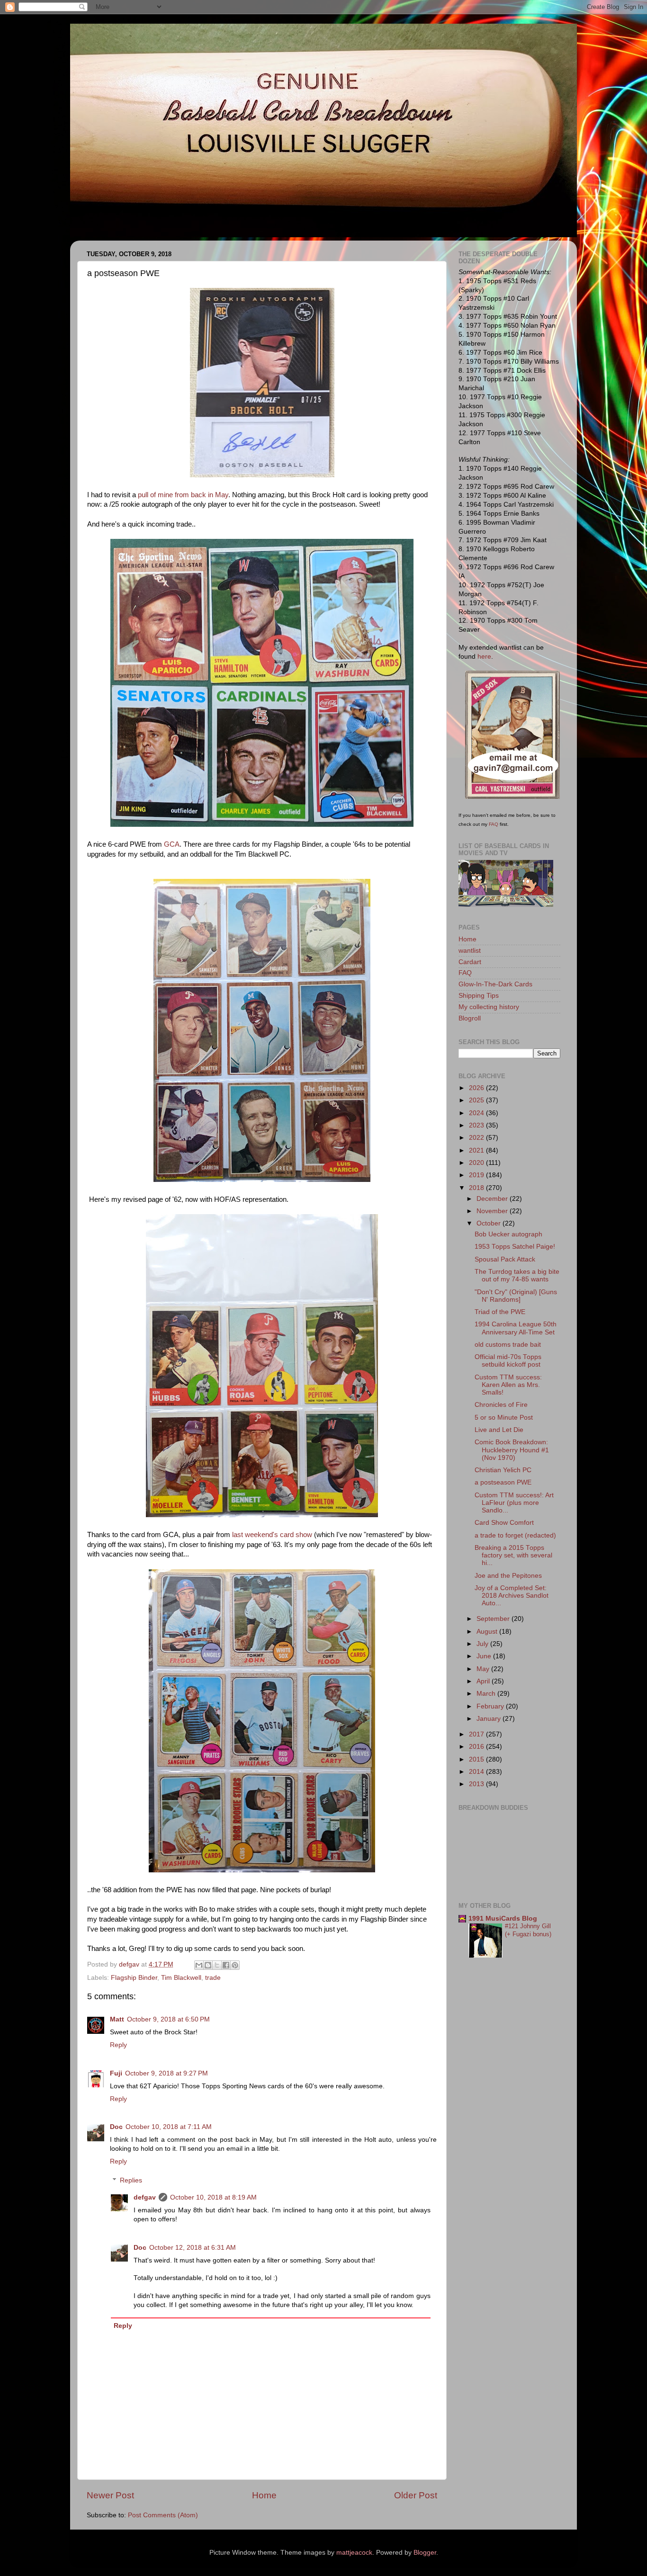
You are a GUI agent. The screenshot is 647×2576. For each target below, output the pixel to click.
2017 (477, 1734)
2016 (477, 1747)
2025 (477, 1100)
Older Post (416, 2495)
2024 (477, 1113)
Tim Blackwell (181, 1978)
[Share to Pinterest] (235, 1965)
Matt (117, 2019)
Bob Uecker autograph (508, 1234)
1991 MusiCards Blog (503, 1919)
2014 (477, 1772)
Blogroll (470, 1018)
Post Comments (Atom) (163, 2515)
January (490, 1719)
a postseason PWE (503, 1482)
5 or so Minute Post (504, 1418)
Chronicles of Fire (501, 1405)
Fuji (116, 2073)
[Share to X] (217, 1965)
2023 (477, 1125)
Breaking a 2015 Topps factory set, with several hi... (513, 1555)
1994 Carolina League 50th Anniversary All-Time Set (516, 1328)
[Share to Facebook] (226, 1965)
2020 (477, 1163)
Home (264, 2495)
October (490, 1223)
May (484, 1669)
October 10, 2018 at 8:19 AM (213, 2197)
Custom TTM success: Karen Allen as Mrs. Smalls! (508, 1385)
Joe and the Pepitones (508, 1576)
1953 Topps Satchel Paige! (515, 1247)
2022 (477, 1138)
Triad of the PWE (500, 1312)
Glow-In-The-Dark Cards (495, 984)
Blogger (425, 2553)
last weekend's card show (272, 1535)
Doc (116, 2127)
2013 (477, 1784)
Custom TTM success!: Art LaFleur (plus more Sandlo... (514, 1503)
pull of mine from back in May (183, 495)
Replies (131, 2180)
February (491, 1706)
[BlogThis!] (208, 1965)
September (494, 1619)
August (488, 1632)
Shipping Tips (479, 996)
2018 (477, 1188)
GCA (172, 844)
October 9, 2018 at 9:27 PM (166, 2073)
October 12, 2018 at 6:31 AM (193, 2248)
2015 (477, 1759)
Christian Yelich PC (503, 1470)
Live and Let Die (499, 1430)
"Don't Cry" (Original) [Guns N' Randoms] (516, 1296)
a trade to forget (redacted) (515, 1535)
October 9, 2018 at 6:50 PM (168, 2019)
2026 (477, 1088)
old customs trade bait (508, 1345)
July (483, 1644)
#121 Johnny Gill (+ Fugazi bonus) (528, 1930)
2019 (477, 1175)
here (484, 657)
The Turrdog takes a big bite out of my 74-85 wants (517, 1275)
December (493, 1199)
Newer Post (110, 2495)
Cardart (470, 962)
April (484, 1681)
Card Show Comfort (504, 1523)
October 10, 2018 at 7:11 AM (169, 2127)
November (493, 1211)
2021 (477, 1150)
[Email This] (199, 1965)
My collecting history (489, 1007)
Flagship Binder (134, 1978)
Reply (118, 2045)
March (487, 1694)
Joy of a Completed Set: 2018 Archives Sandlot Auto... (512, 1596)
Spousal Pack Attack (505, 1259)
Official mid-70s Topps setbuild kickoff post (508, 1361)
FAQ (494, 824)
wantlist (470, 951)
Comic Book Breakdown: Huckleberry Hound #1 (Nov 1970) (512, 1450)
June (485, 1656)
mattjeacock (354, 2553)
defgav (145, 2197)
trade (213, 1978)
